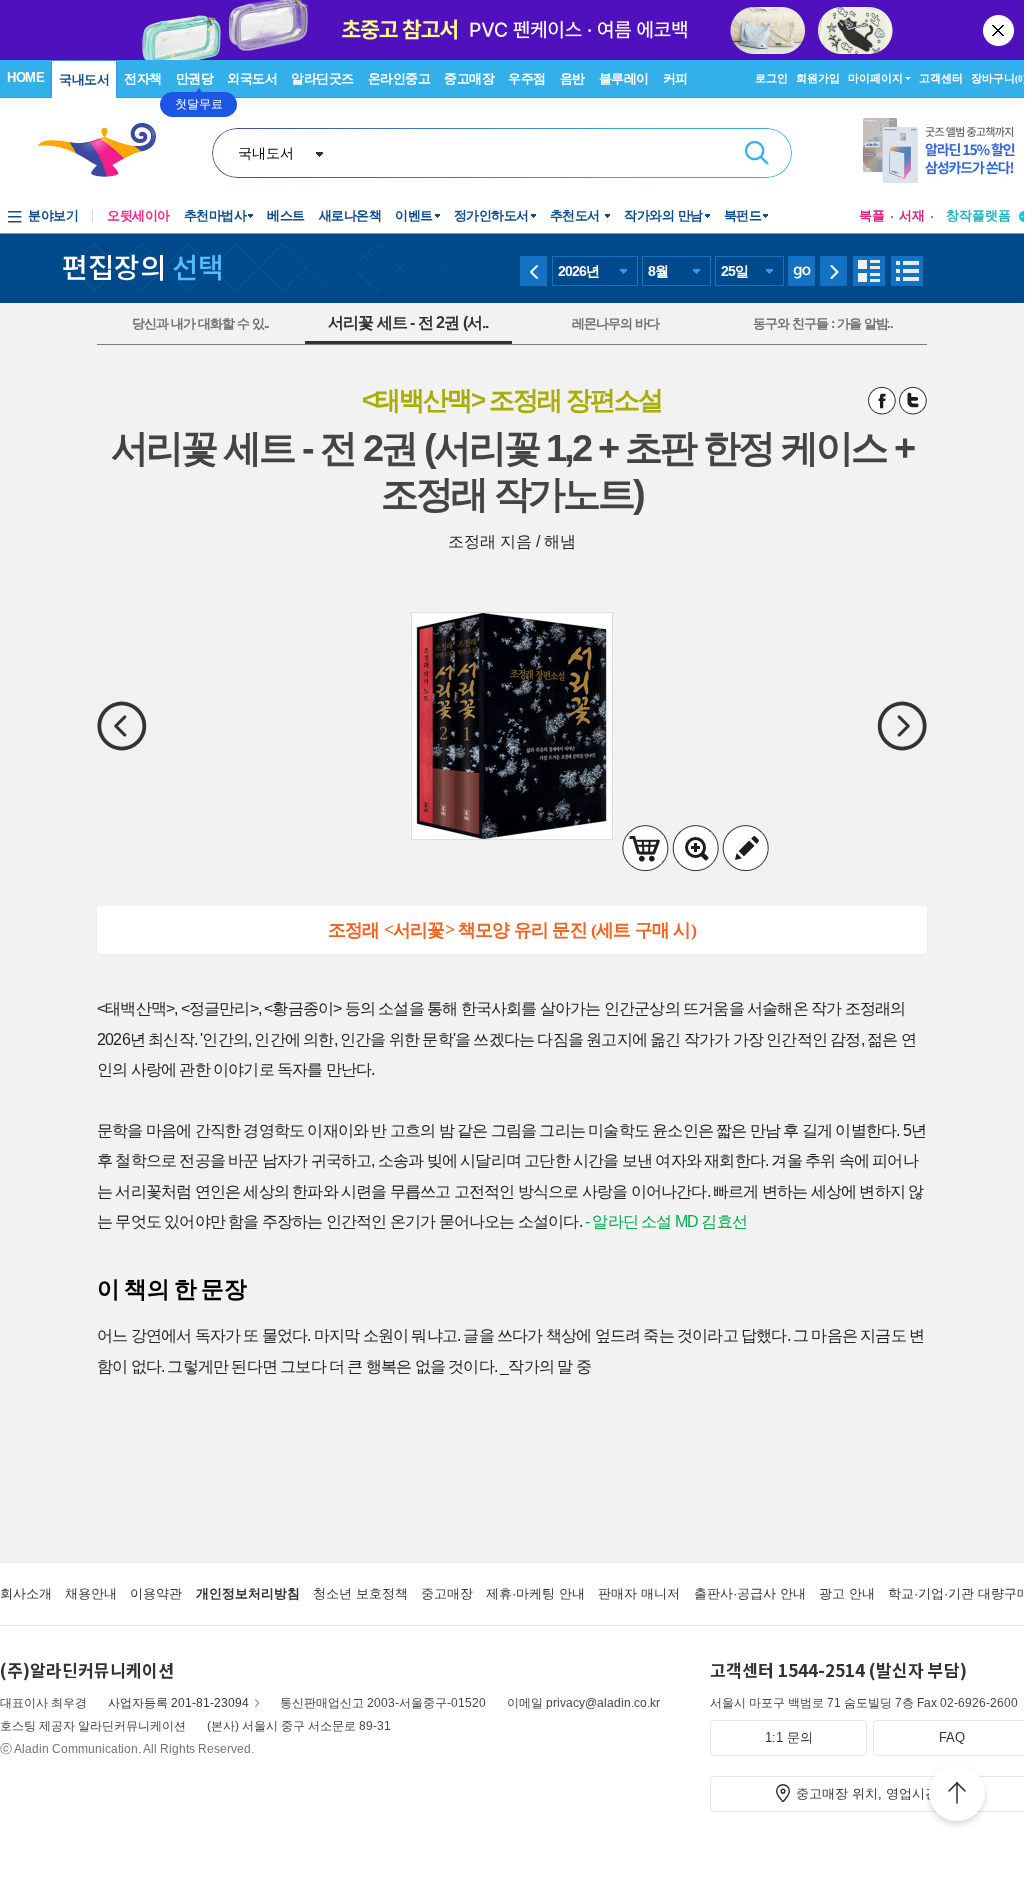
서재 (912, 215)
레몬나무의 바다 (615, 323)
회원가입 (818, 78)
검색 (757, 153)
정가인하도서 (491, 215)
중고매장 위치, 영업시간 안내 (882, 1793)
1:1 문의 (789, 1737)
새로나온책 (350, 215)
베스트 (286, 215)
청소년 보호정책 (360, 1593)
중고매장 (469, 78)
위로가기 (957, 1796)
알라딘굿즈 (322, 78)
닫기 (1000, 30)
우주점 (527, 78)
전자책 (143, 78)
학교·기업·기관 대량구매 (959, 1593)
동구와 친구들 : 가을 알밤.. (823, 323)
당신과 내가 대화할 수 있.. (200, 323)
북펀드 (743, 215)
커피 (675, 78)
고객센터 (941, 78)
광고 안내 (847, 1593)
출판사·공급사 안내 (750, 1593)
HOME (25, 77)
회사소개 (26, 1593)
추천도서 (577, 215)
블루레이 (624, 78)
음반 (572, 78)
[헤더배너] (946, 150)
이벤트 (414, 215)
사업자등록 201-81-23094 (178, 1703)
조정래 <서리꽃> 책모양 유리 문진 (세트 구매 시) (512, 930)
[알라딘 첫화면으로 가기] (106, 150)
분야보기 (53, 215)
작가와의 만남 (663, 215)
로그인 (771, 78)
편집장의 (143, 266)
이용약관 (156, 1593)
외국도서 (252, 78)
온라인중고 (399, 78)
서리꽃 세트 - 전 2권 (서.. (408, 322)
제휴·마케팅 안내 (535, 1593)
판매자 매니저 (639, 1593)
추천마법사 (215, 215)
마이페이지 (875, 78)
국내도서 (84, 79)
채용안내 (91, 1593)
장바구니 (998, 78)
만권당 (195, 78)
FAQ (952, 1737)
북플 (872, 215)
